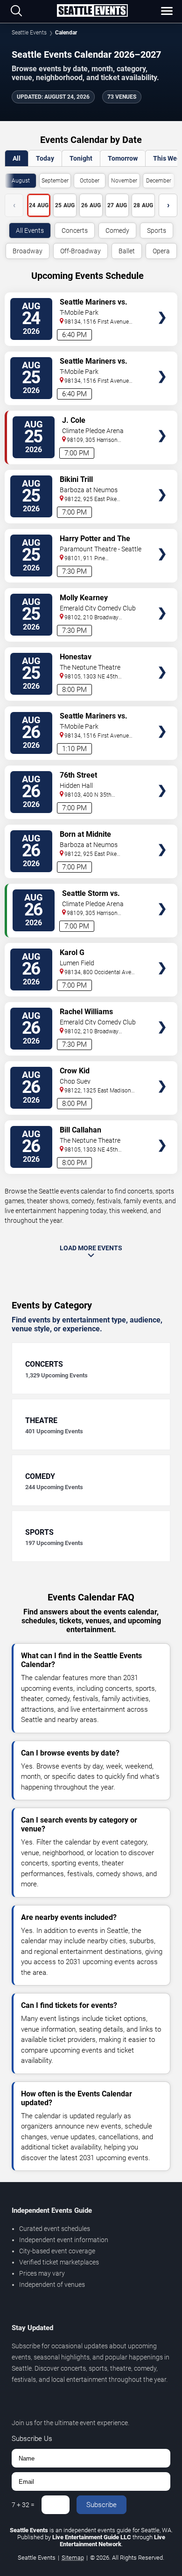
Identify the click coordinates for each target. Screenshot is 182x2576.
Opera (161, 251)
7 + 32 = (23, 2505)
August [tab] (21, 181)
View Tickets (162, 304)
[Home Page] (92, 11)
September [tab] (55, 181)
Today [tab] (45, 158)
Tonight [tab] (81, 158)
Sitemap (73, 2558)
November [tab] (124, 181)
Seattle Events (29, 33)
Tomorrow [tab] (123, 158)
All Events (30, 230)
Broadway (28, 251)
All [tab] (17, 158)
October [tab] (90, 181)
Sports (157, 230)
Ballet (127, 251)
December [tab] (159, 181)
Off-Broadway (80, 251)
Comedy (117, 230)
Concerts (75, 230)
